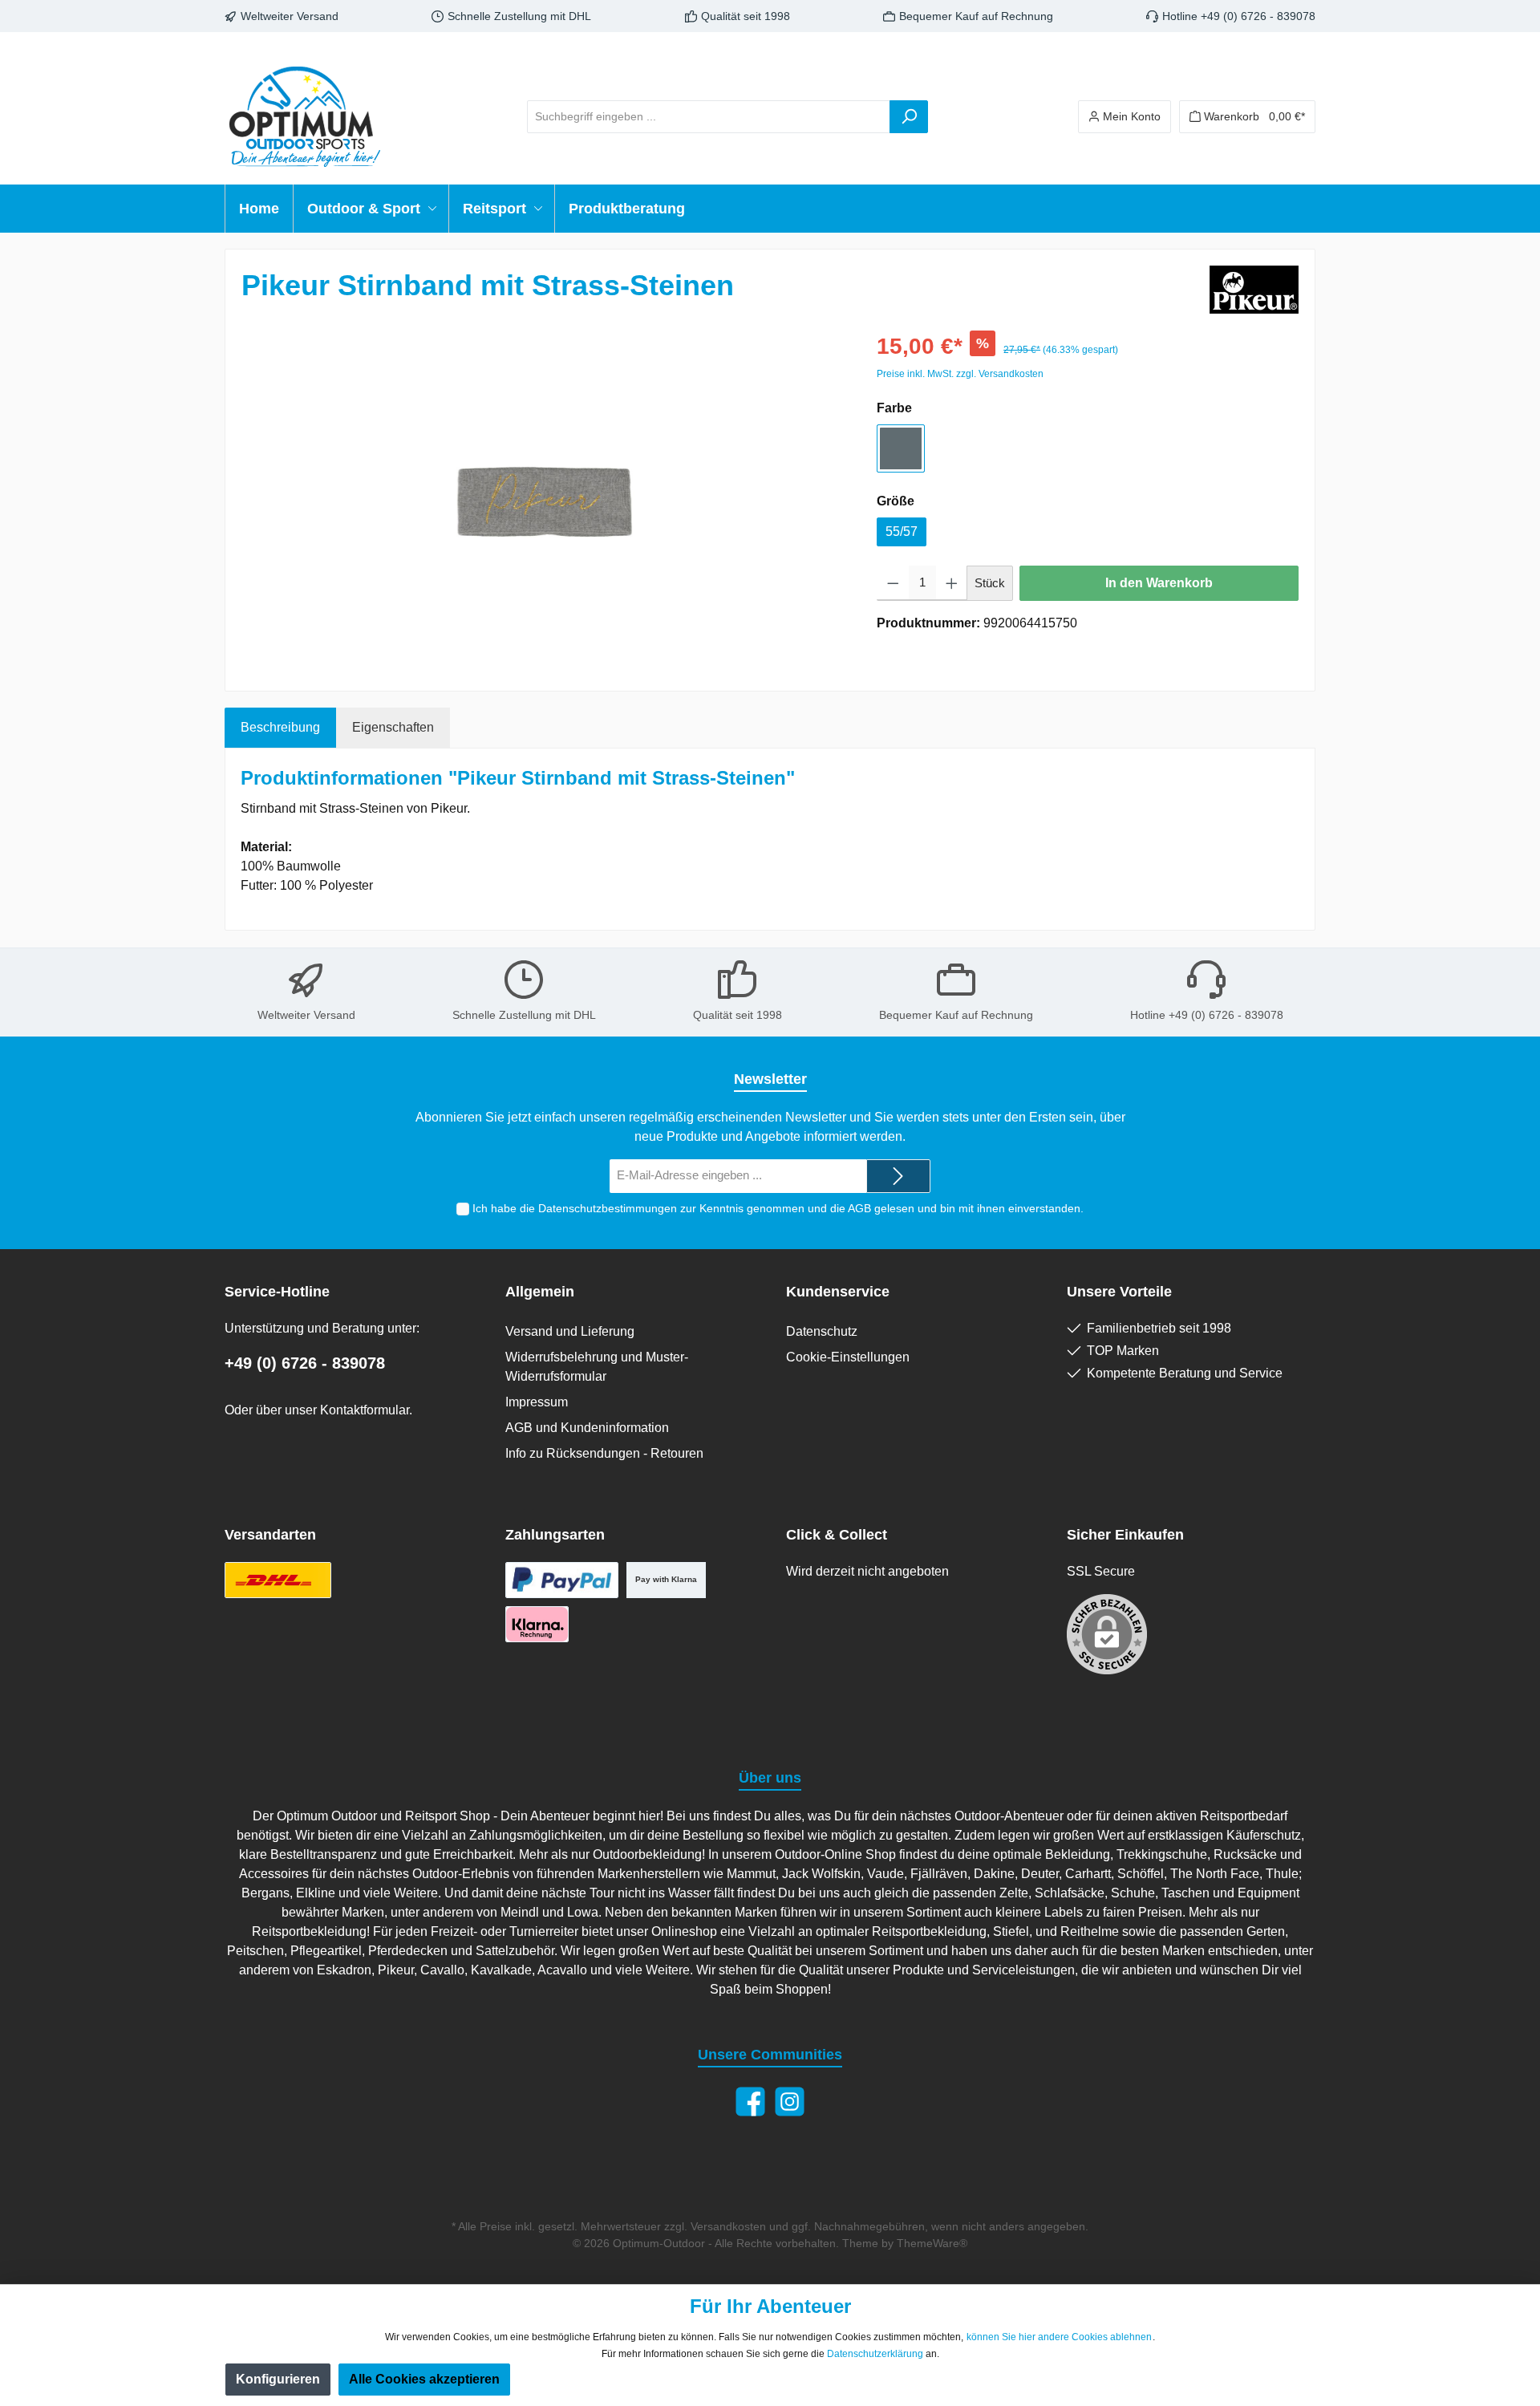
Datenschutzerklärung (875, 2354)
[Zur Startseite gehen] (305, 116)
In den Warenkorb (1159, 583)
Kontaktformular (365, 1410)
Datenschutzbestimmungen (608, 1208)
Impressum (537, 1402)
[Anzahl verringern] (893, 583)
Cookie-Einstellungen (848, 1357)
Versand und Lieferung (570, 1331)
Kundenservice (838, 1292)
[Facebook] (750, 2102)
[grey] (901, 448)
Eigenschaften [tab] (393, 727)
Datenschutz (822, 1331)
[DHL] (278, 1580)
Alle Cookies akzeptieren (424, 2379)
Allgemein (540, 1292)
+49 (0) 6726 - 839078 (305, 1363)
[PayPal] (562, 1580)
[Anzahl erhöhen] (952, 583)
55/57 (902, 532)
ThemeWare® (932, 2243)
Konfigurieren (278, 2379)
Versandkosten (728, 2226)
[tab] (280, 728)
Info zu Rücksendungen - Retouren (604, 1453)
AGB (859, 1208)
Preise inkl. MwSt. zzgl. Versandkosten (960, 374)
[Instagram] (790, 2102)
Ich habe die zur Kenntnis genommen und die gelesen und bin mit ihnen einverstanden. (778, 1208)
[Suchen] (909, 117)
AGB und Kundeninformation (587, 1428)
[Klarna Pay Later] (537, 1624)
